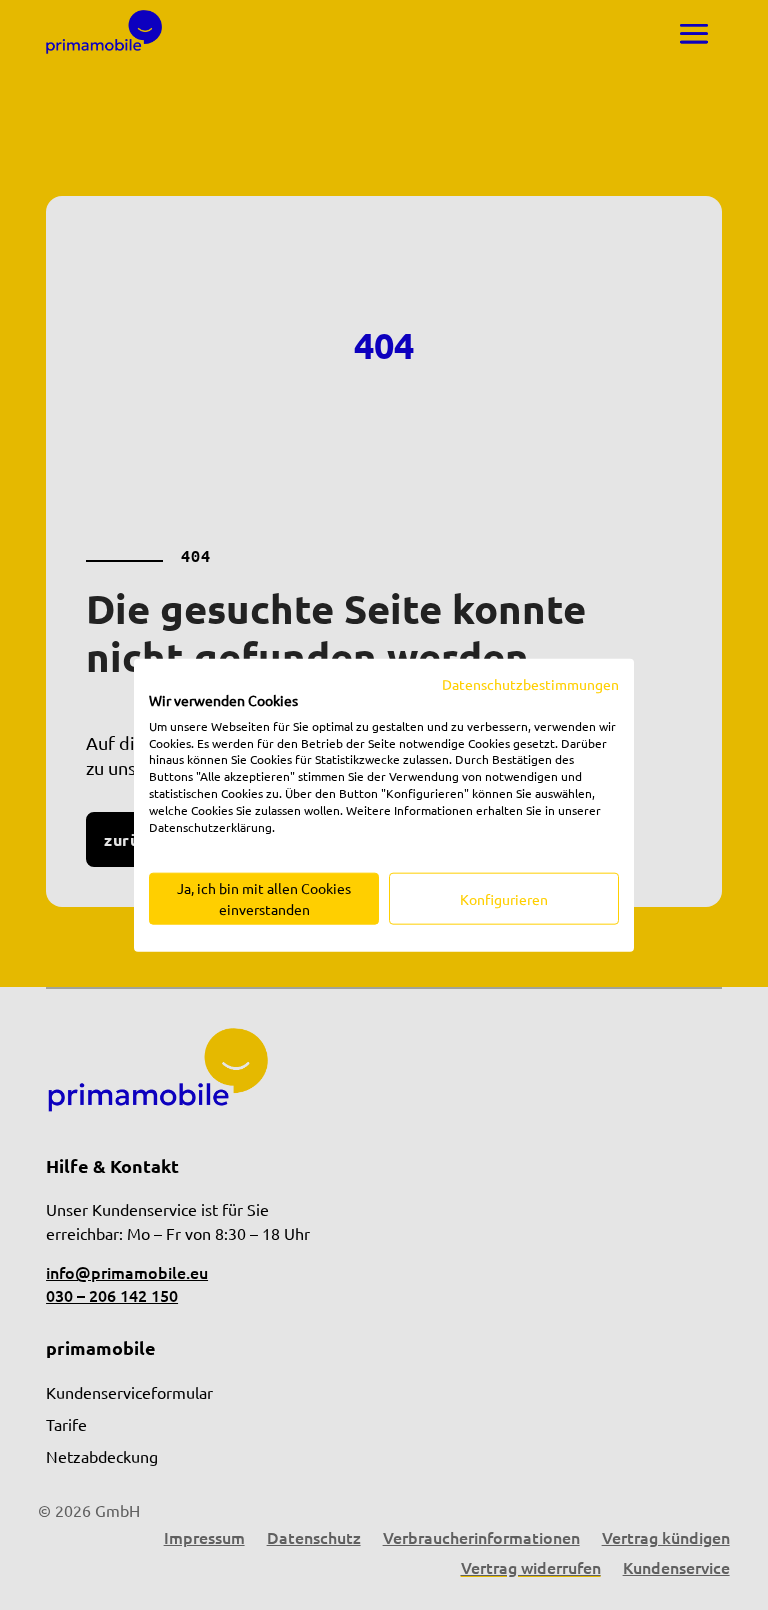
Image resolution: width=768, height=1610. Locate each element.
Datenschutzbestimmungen (530, 684)
